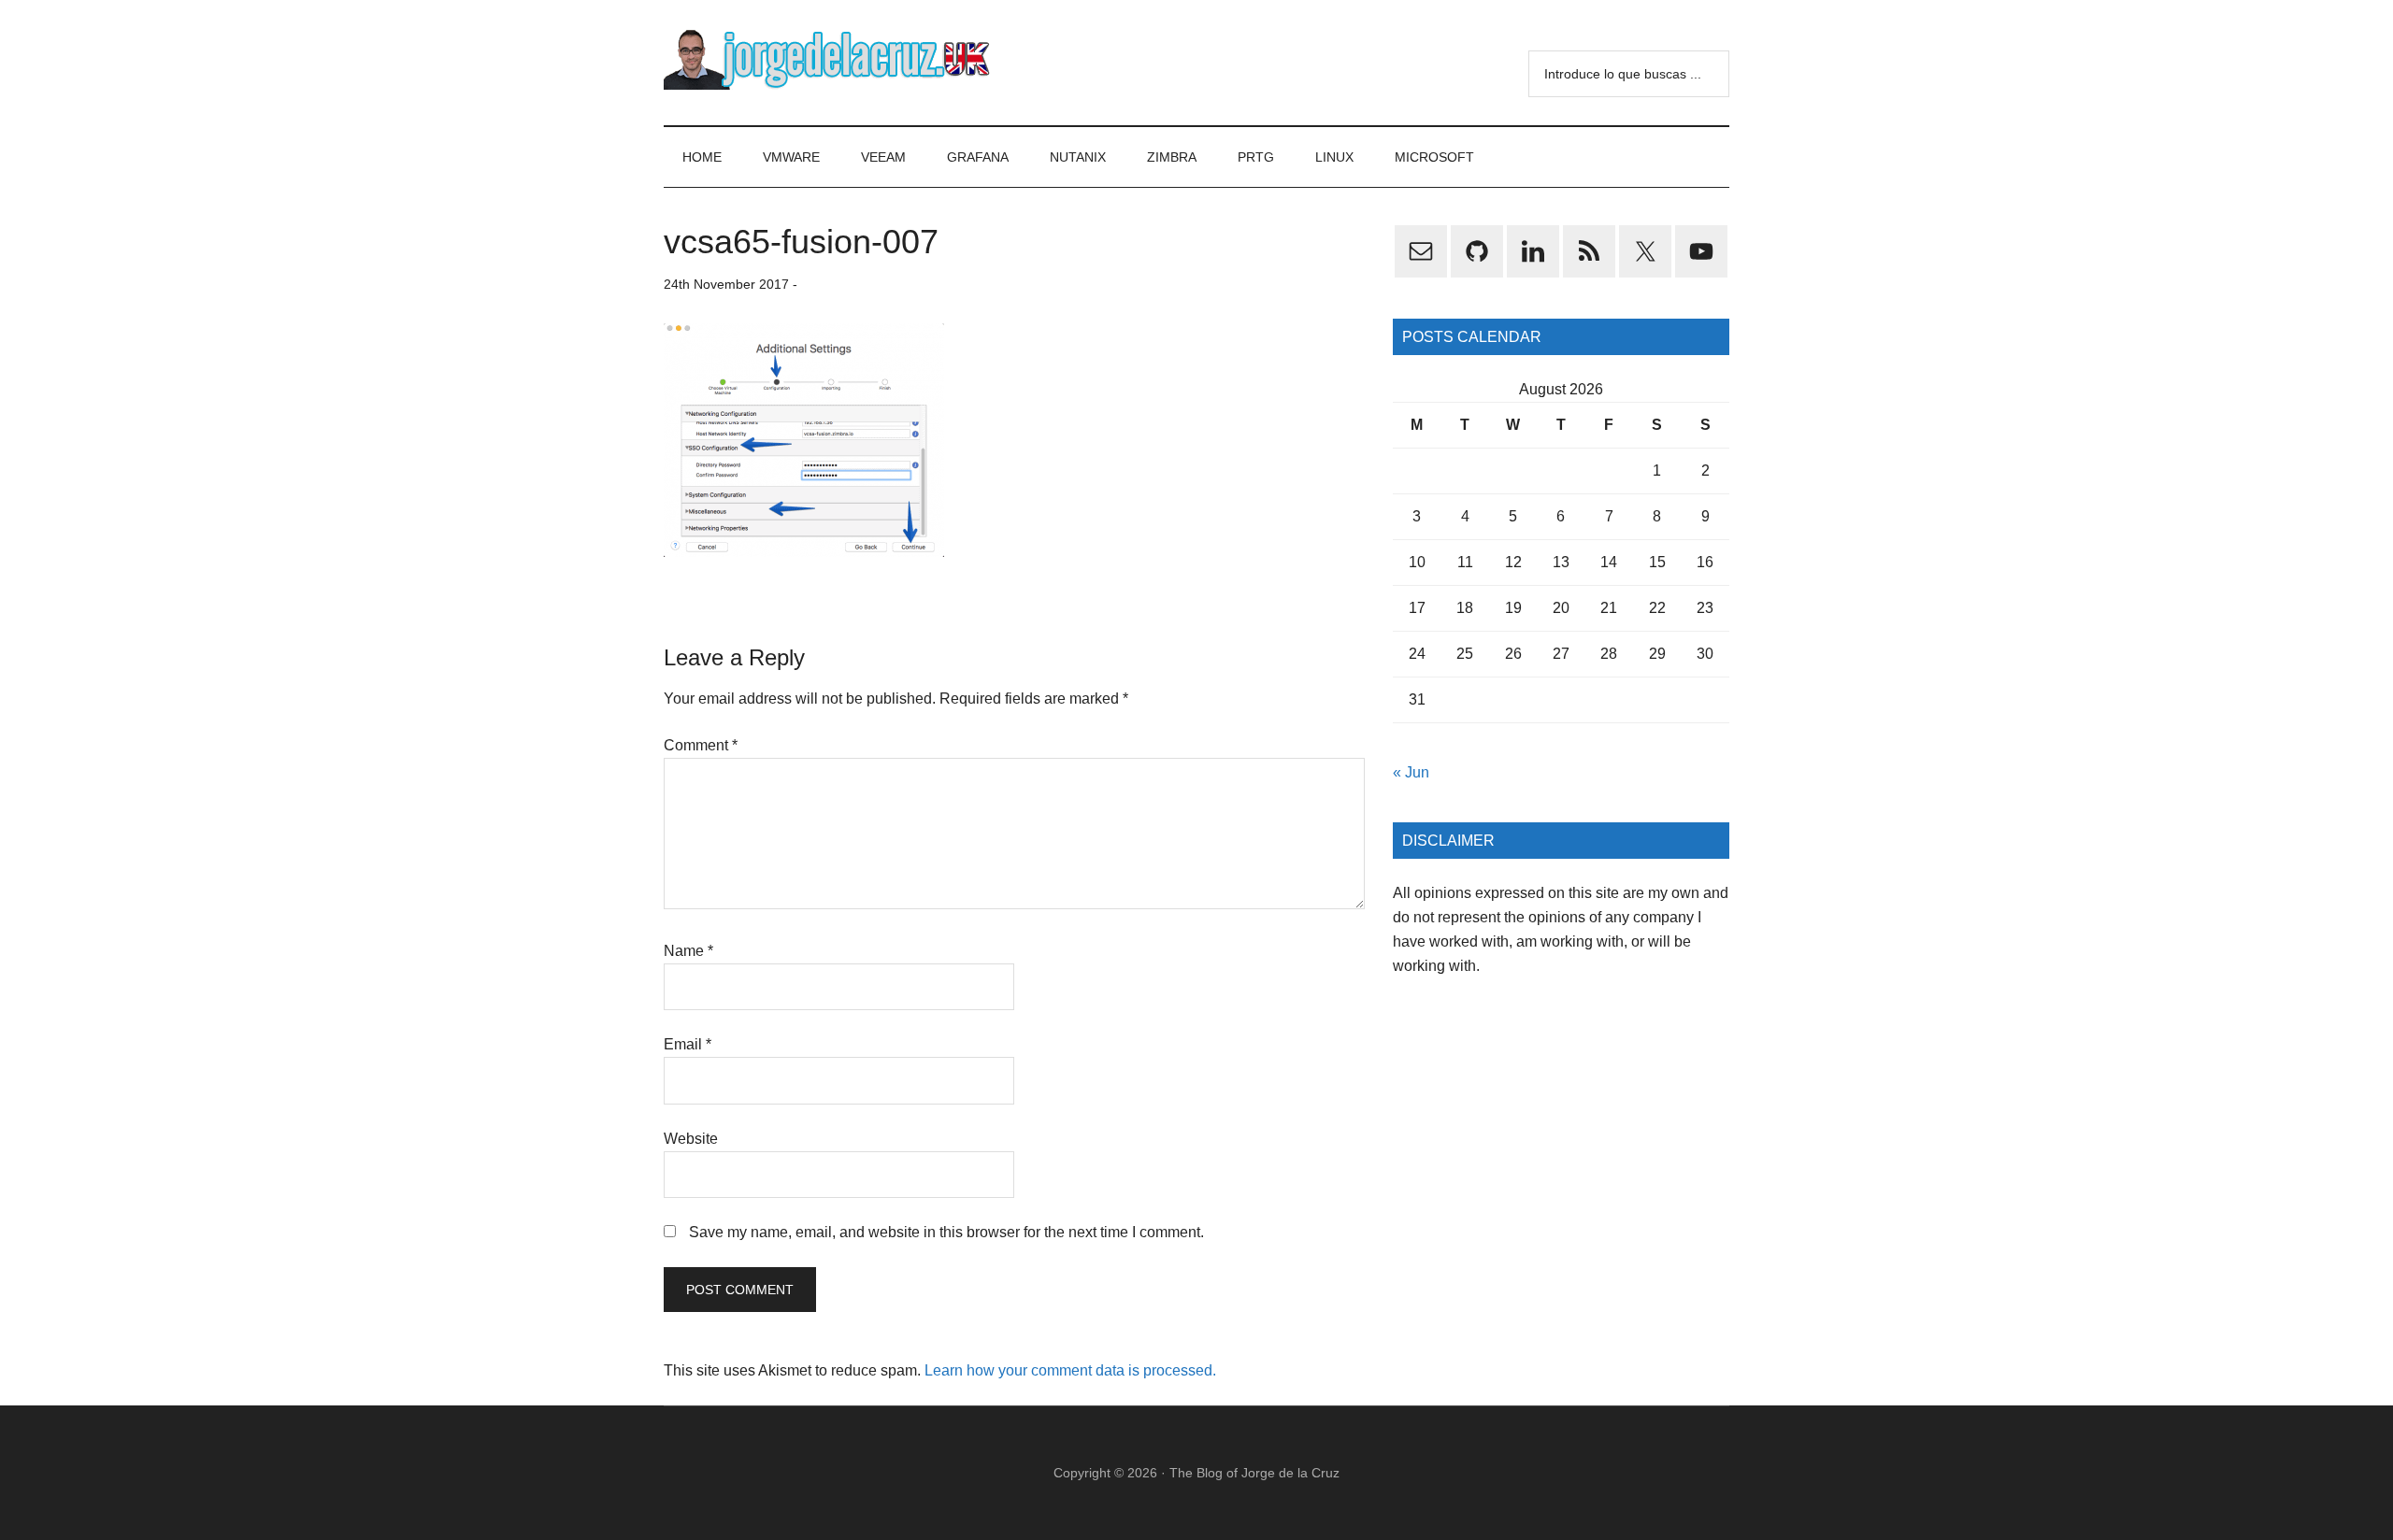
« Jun (1411, 772)
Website (691, 1139)
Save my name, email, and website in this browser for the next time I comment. (946, 1232)
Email (688, 1044)
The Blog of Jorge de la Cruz (1254, 1473)
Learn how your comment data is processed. (1070, 1370)
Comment (701, 745)
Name (688, 951)
